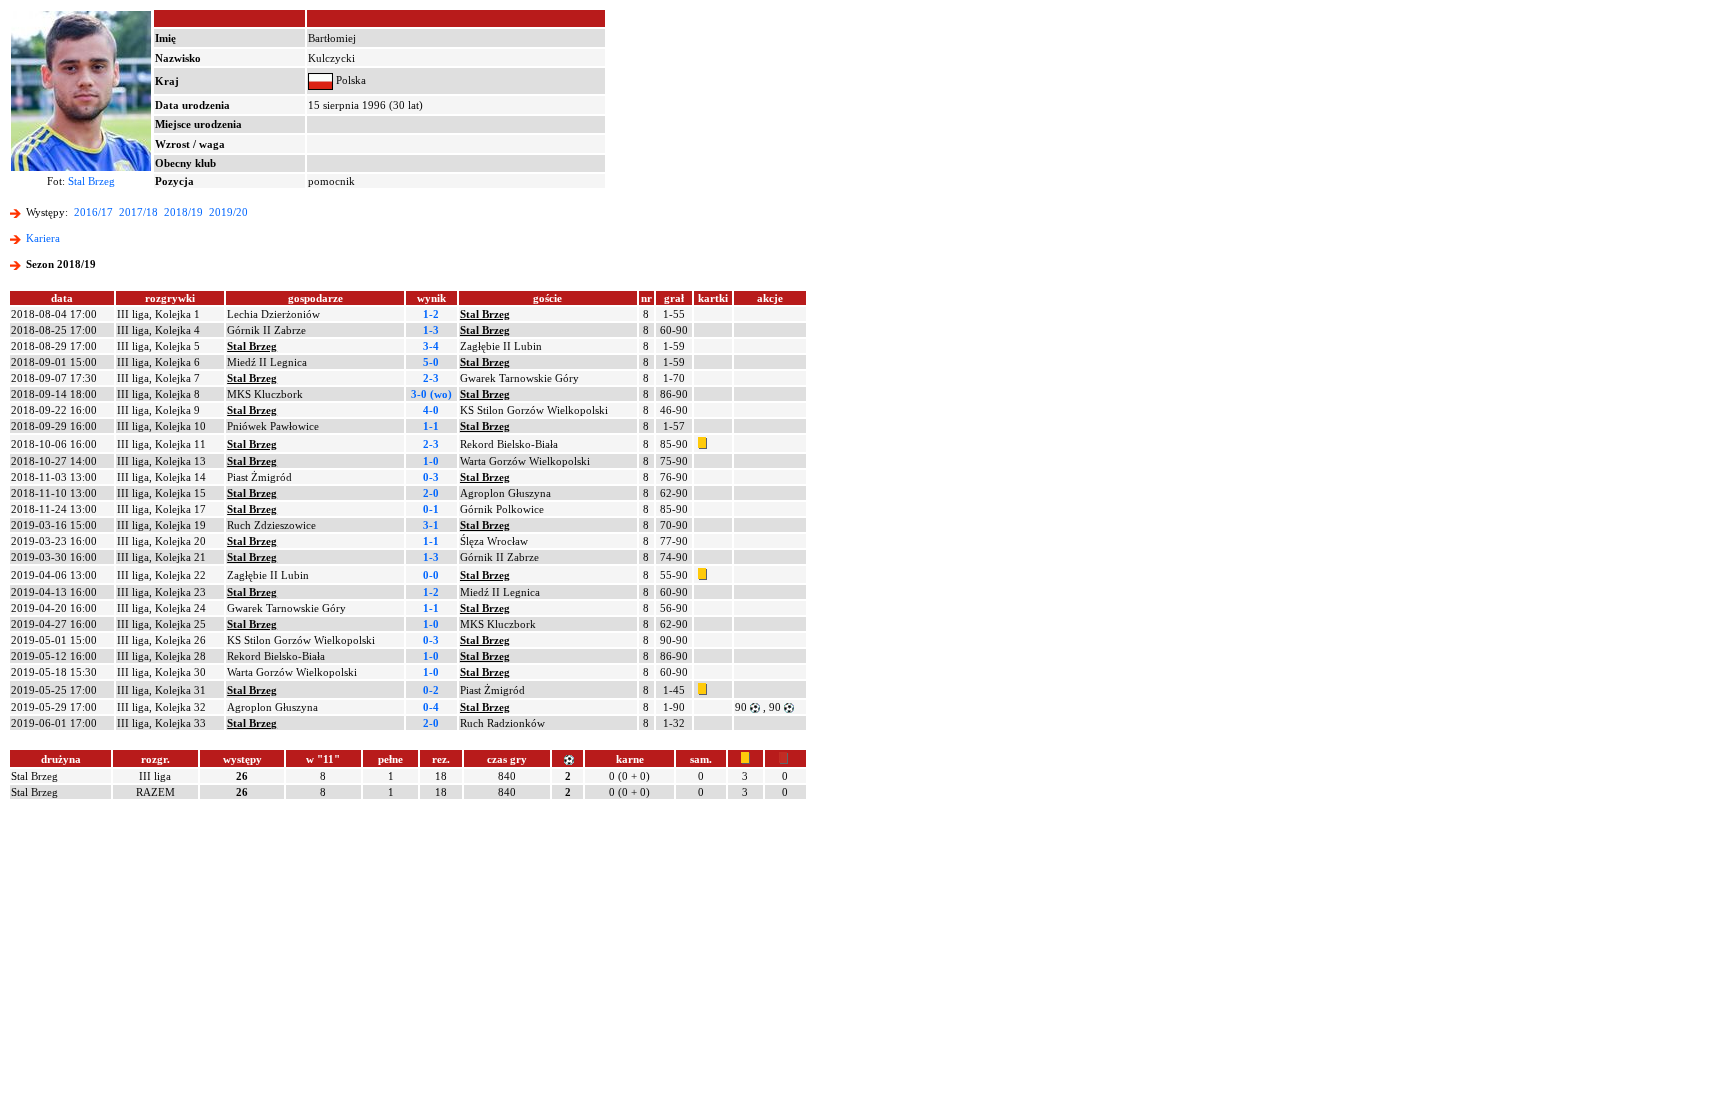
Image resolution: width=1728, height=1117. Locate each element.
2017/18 (138, 212)
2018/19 (183, 212)
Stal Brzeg (91, 181)
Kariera (43, 238)
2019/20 (228, 212)
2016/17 (93, 212)
